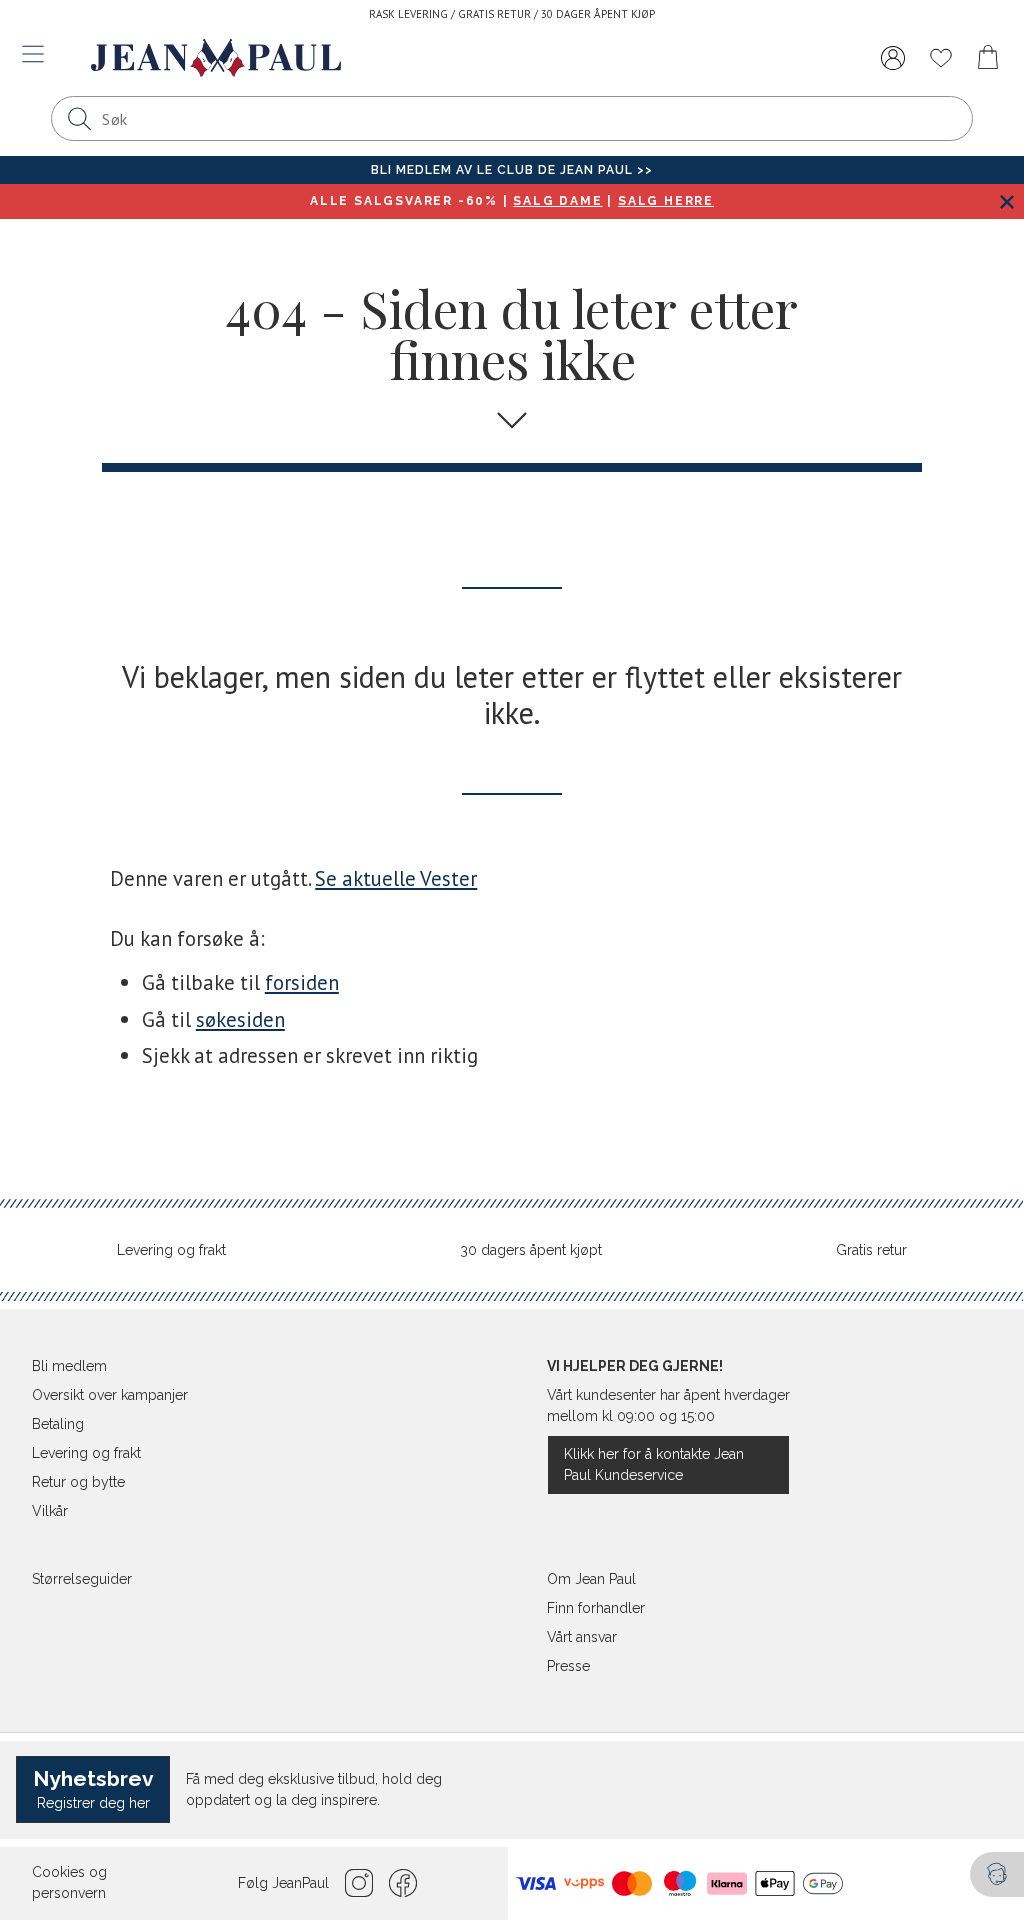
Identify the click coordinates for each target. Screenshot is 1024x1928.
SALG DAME (557, 201)
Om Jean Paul (591, 1579)
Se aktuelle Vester (396, 878)
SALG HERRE (666, 201)
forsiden (302, 982)
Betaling (58, 1424)
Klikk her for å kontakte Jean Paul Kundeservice (654, 1464)
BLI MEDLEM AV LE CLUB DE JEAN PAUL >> (512, 170)
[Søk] (79, 118)
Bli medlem (69, 1366)
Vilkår (50, 1511)
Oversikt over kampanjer (110, 1395)
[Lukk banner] (1006, 201)
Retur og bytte (78, 1482)
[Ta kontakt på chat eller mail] (997, 1874)
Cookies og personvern (69, 1882)
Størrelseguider (82, 1579)
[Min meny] (893, 58)
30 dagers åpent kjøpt (531, 1250)
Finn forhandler (596, 1608)
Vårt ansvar (582, 1637)
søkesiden (240, 1019)
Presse (568, 1666)
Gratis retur (871, 1250)
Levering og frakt (171, 1250)
